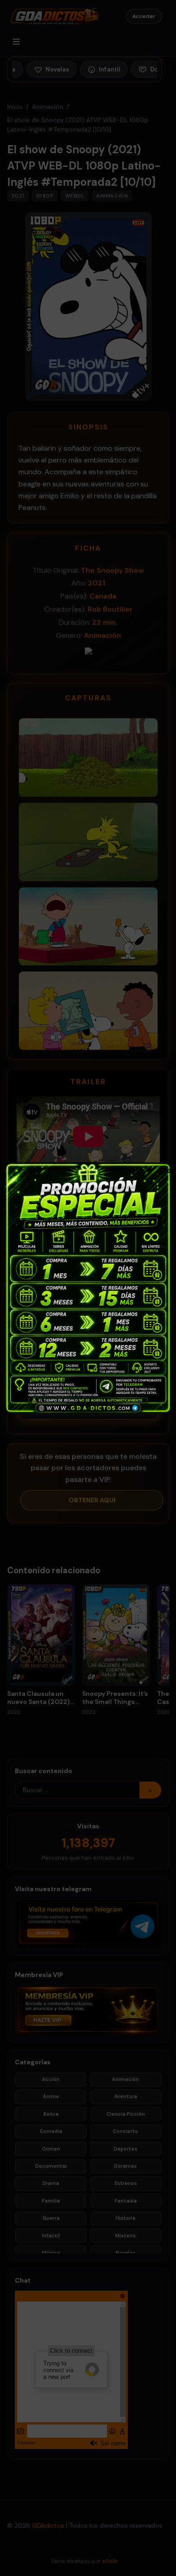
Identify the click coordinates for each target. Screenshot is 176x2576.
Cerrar (164, 1170)
